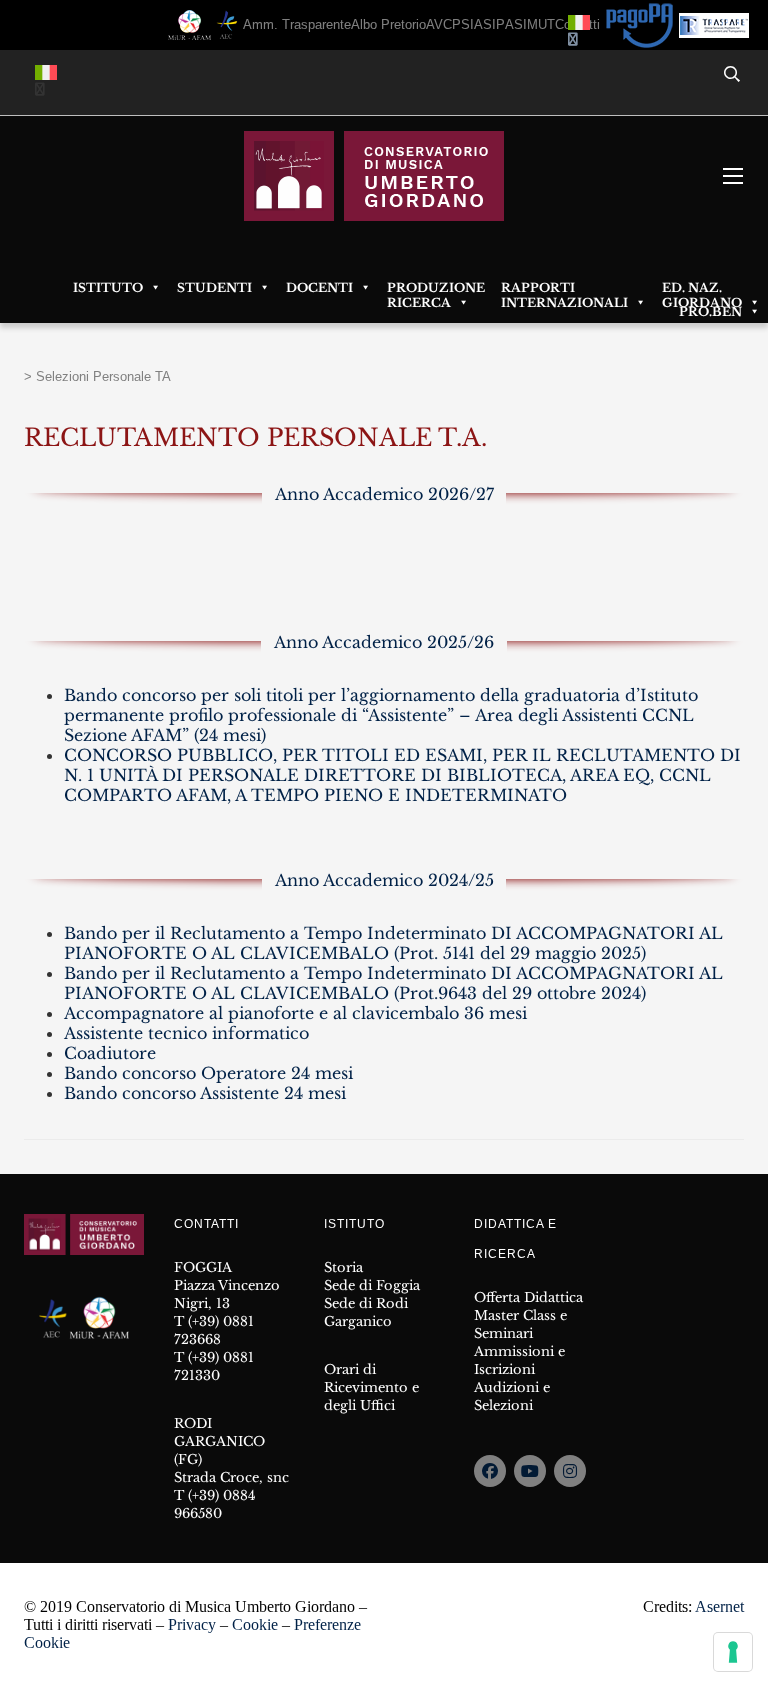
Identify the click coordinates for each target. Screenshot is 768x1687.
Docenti (319, 287)
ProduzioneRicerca (436, 287)
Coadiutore (110, 1053)
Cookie (255, 1624)
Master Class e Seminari (520, 1324)
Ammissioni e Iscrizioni (519, 1360)
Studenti (214, 287)
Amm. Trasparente (297, 24)
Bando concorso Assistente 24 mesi (205, 1093)
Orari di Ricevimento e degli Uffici (371, 1387)
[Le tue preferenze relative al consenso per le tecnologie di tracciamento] (733, 1652)
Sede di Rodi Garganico (366, 1312)
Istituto (108, 287)
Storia (343, 1267)
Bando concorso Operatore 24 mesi (208, 1073)
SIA (472, 24)
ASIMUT (530, 24)
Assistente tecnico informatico (186, 1033)
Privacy (192, 1624)
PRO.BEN (710, 311)
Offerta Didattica (528, 1297)
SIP (494, 24)
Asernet (719, 1606)
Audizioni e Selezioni (512, 1396)
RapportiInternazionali (564, 287)
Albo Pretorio (388, 24)
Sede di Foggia (372, 1285)
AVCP (443, 24)
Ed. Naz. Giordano (702, 287)
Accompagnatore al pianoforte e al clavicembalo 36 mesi (295, 1013)
